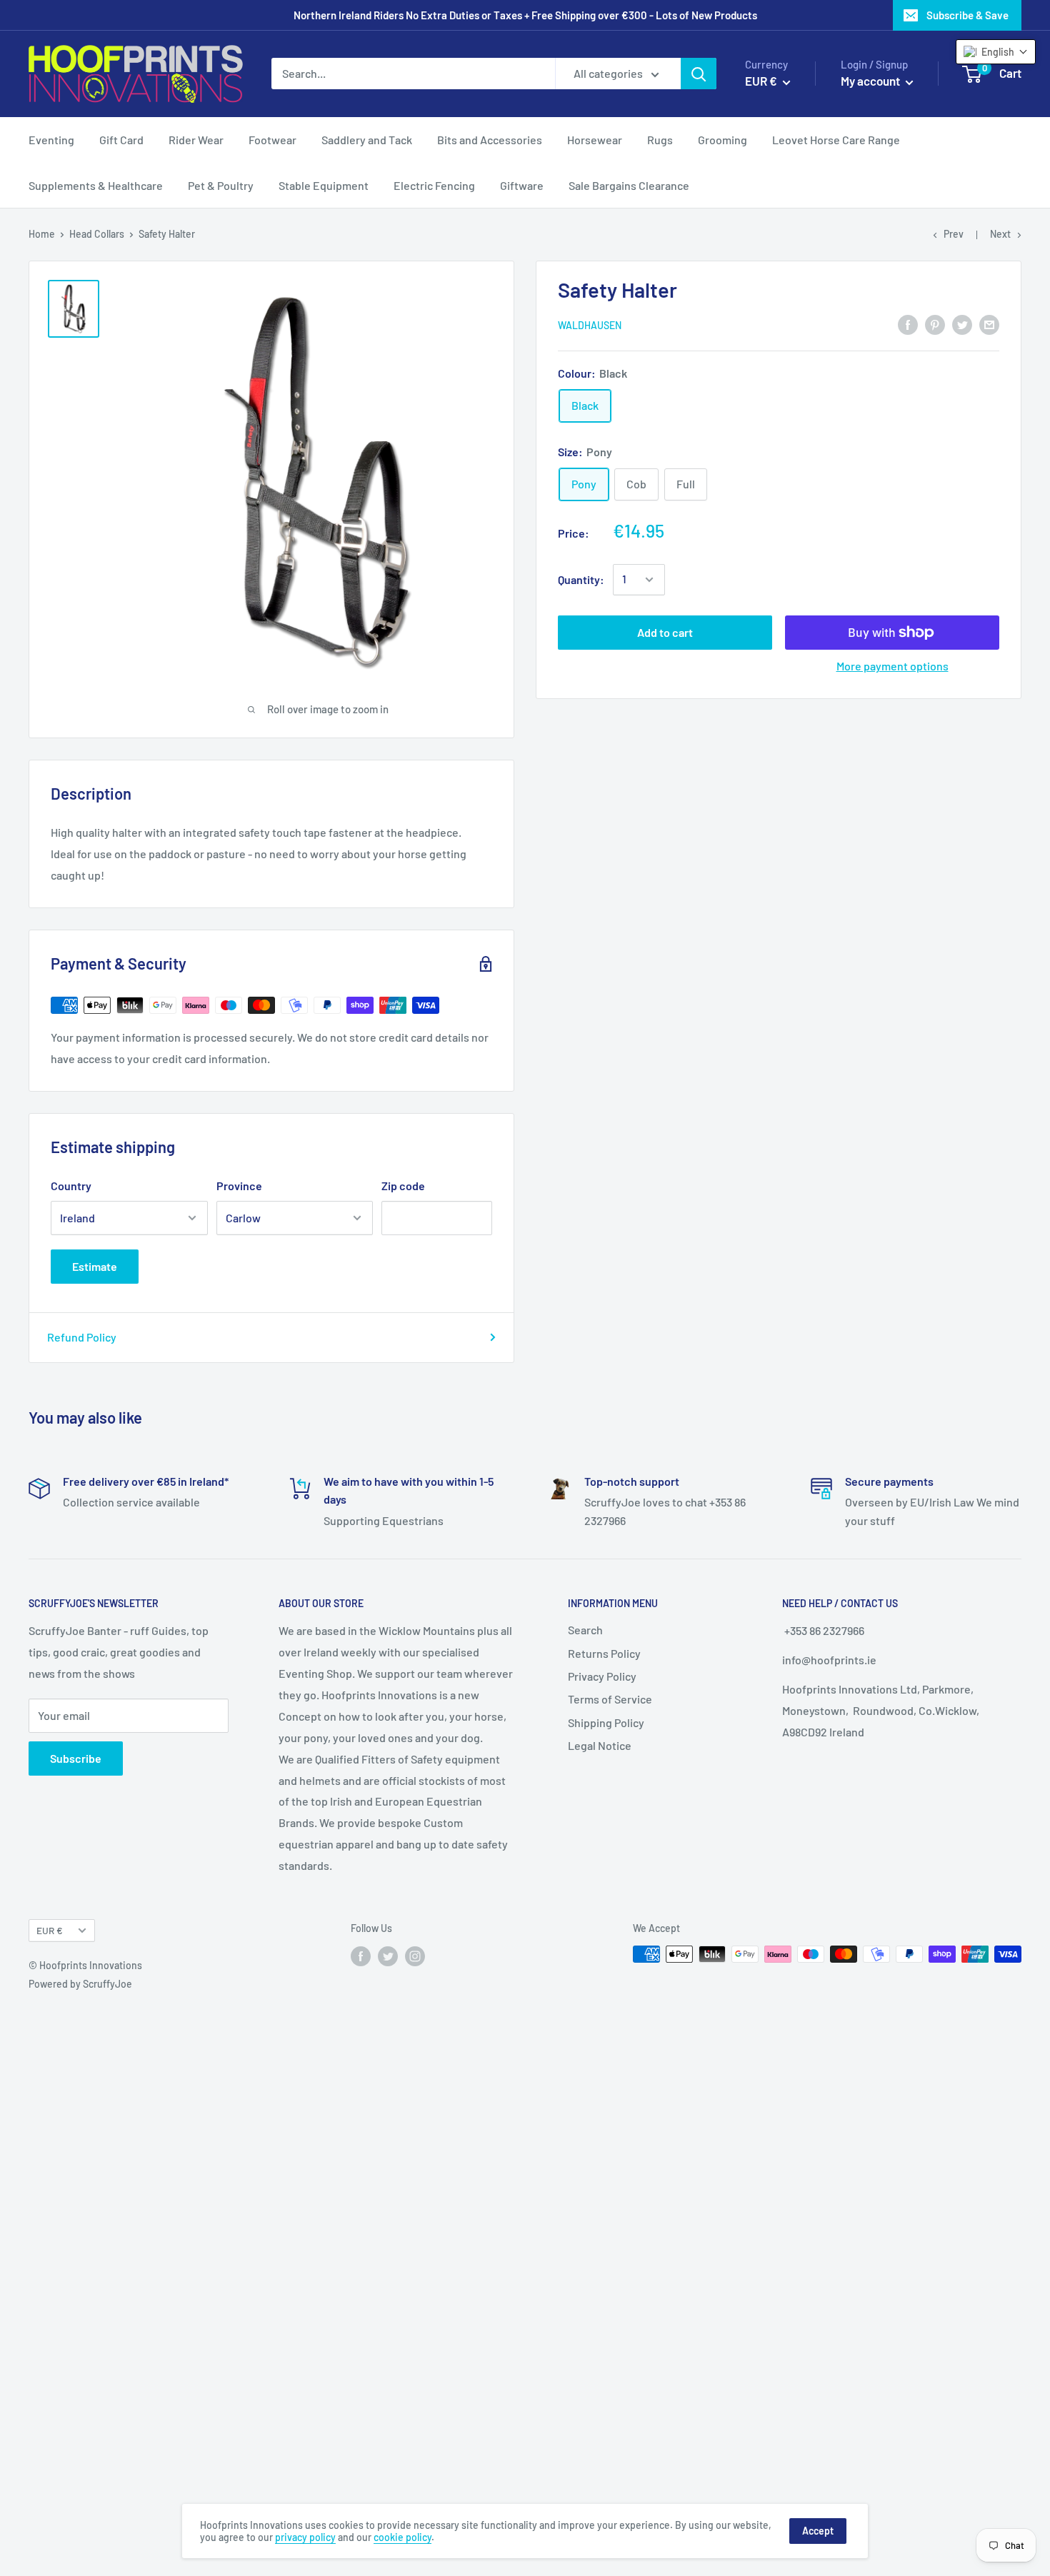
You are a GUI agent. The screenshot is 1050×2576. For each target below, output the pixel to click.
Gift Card (121, 140)
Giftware (522, 185)
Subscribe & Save (967, 15)
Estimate (95, 1266)
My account (871, 81)
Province (239, 1186)
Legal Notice (600, 1745)
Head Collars (97, 234)
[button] (996, 52)
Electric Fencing (434, 185)
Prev (954, 234)
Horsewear (595, 140)
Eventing (51, 140)
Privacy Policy (602, 1676)
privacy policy (305, 2537)
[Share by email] (989, 324)
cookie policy (402, 2537)
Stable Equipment (324, 185)
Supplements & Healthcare (96, 185)
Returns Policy (604, 1653)
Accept (818, 2531)
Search (585, 1630)
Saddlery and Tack (367, 140)
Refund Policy (82, 1337)
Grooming (722, 140)
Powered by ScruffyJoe (80, 1984)
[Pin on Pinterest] (935, 324)
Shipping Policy (606, 1722)
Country (71, 1186)
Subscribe (76, 1758)
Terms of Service (610, 1699)
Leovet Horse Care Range (836, 140)
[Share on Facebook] (908, 324)
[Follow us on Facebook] (361, 1956)
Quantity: (581, 579)
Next (1000, 234)
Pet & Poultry (221, 185)
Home (42, 234)
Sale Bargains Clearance (629, 185)
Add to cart (665, 632)
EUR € (50, 1930)
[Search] (699, 74)
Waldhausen (590, 325)
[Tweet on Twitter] (962, 324)
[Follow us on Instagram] (415, 1956)
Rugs (660, 140)
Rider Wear (196, 140)
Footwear (272, 140)
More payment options (892, 666)
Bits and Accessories (490, 140)
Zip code (403, 1186)
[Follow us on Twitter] (388, 1956)
